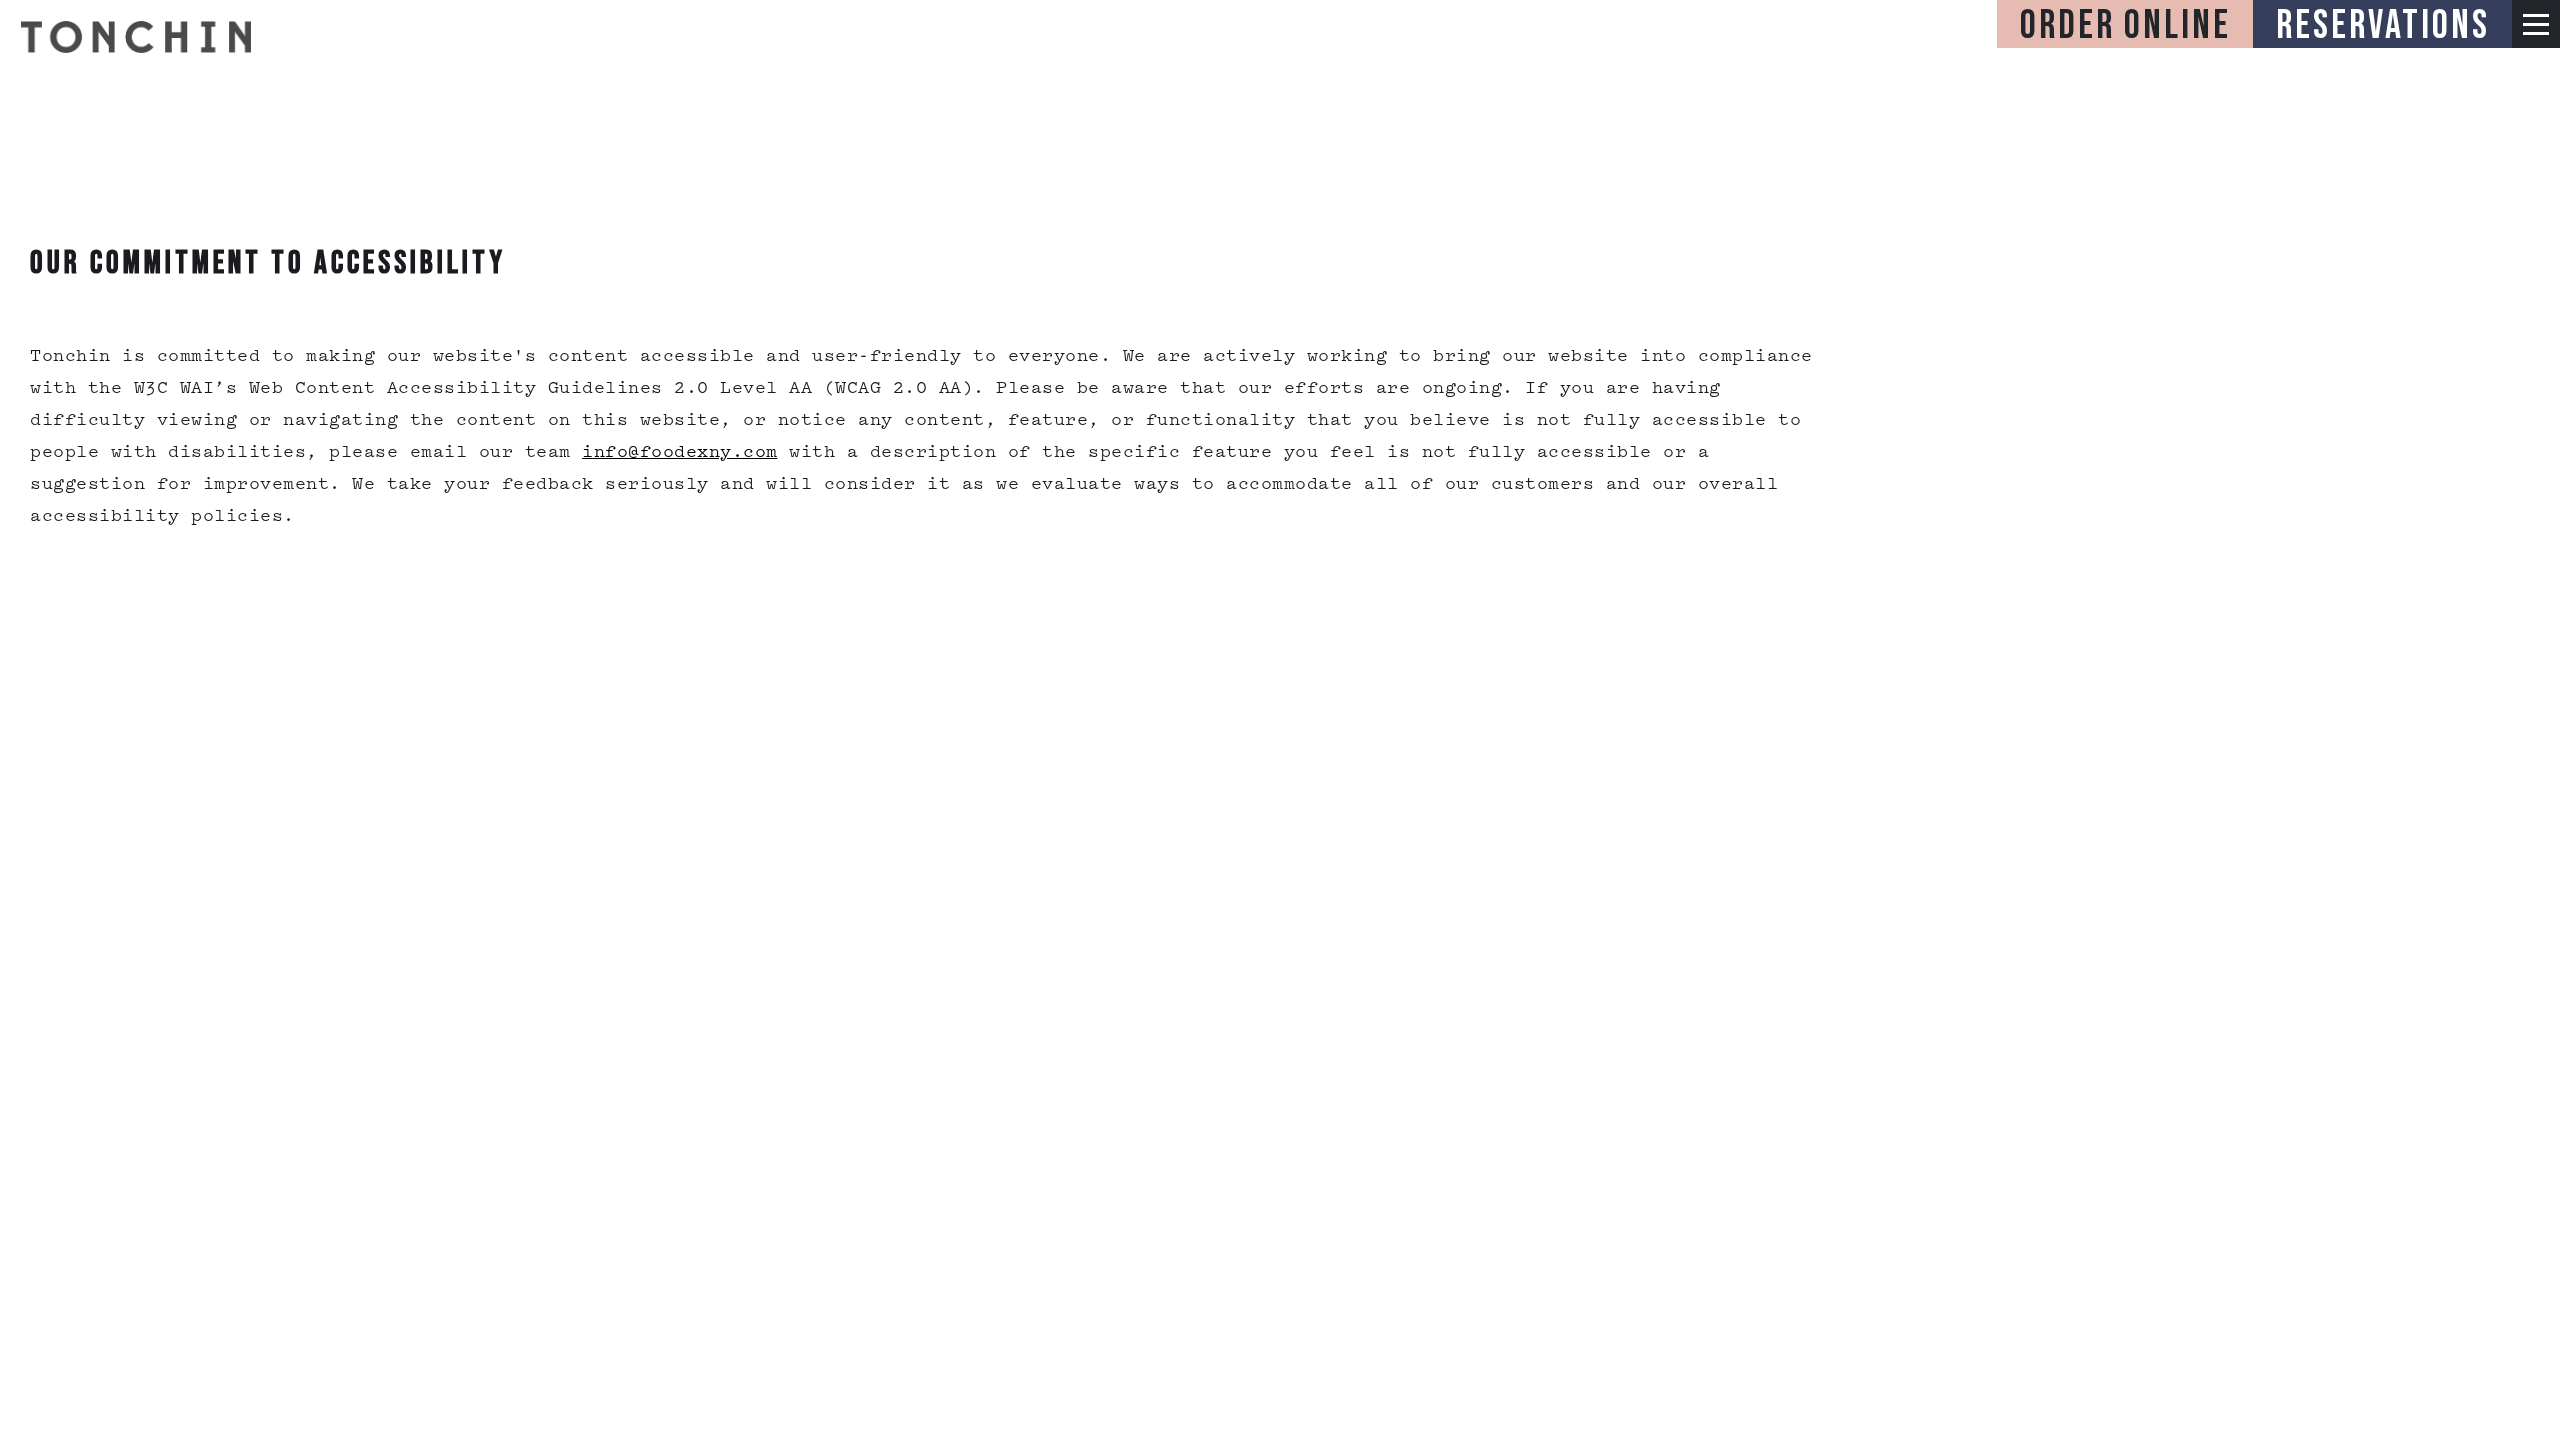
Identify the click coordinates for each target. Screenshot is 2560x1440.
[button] (2536, 24)
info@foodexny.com (680, 453)
